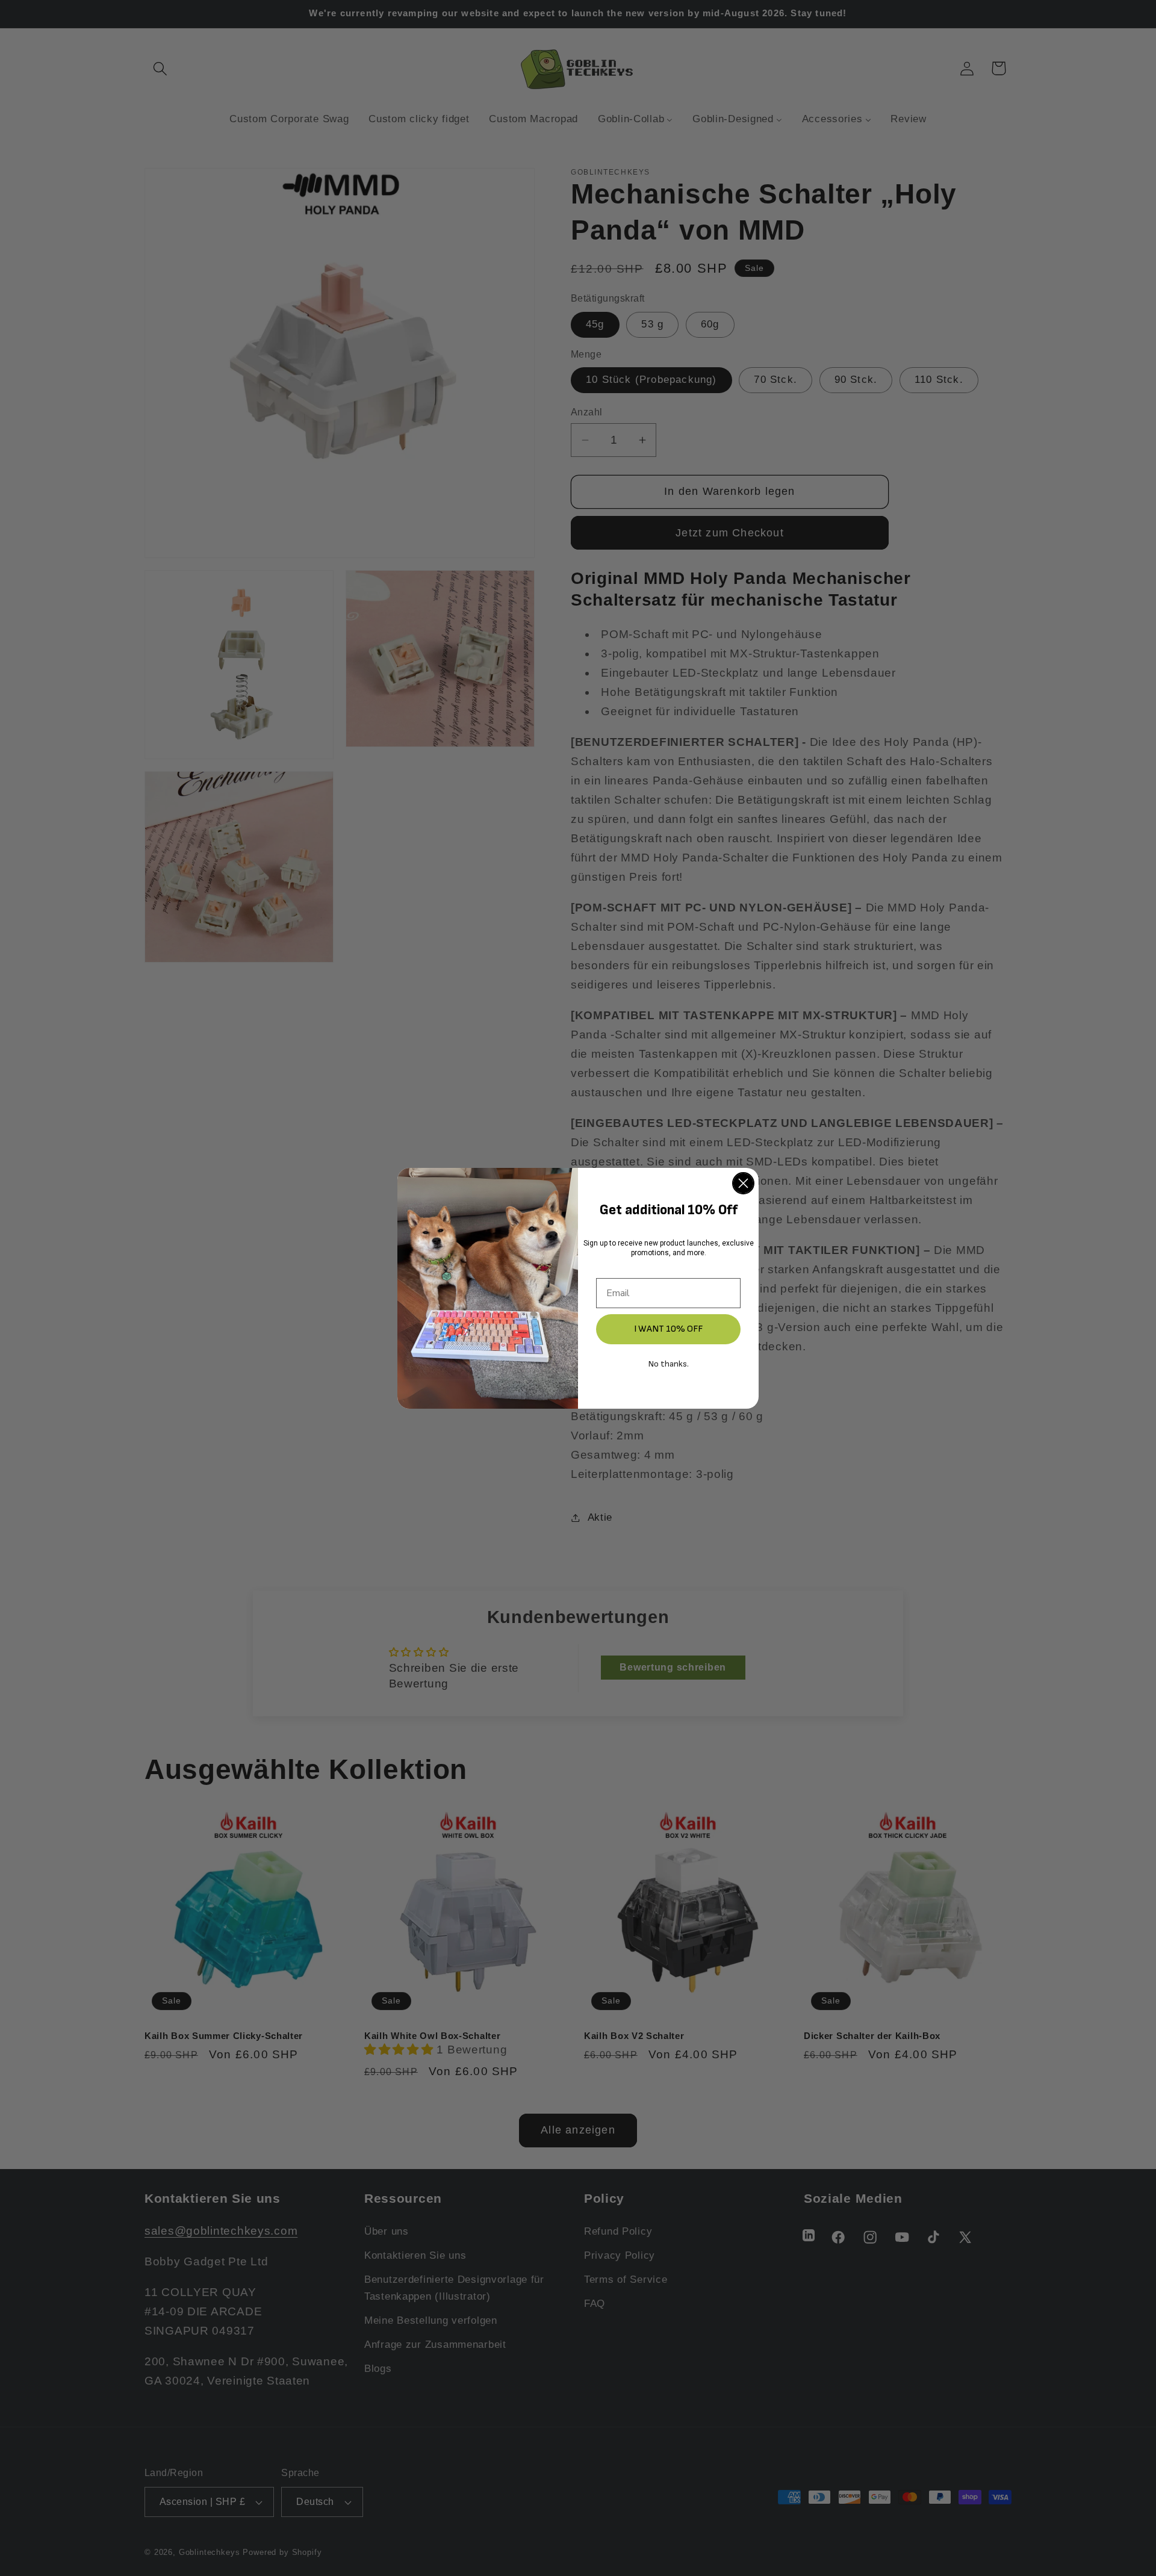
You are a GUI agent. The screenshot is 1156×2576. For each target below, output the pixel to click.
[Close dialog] (743, 1183)
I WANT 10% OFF (668, 1329)
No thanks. (669, 1364)
